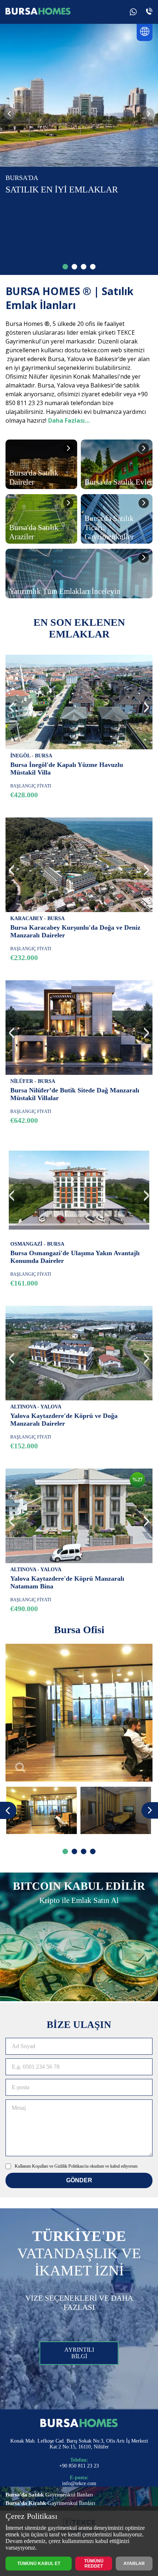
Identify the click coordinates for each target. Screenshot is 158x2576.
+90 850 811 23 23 (79, 2466)
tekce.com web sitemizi (113, 350)
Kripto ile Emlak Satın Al (79, 1900)
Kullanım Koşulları (31, 2166)
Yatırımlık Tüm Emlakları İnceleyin (65, 591)
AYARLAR (134, 2564)
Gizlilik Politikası (69, 2166)
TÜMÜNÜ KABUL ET (39, 2564)
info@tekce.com (79, 2483)
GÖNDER (79, 2180)
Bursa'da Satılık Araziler (34, 532)
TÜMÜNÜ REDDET (94, 2564)
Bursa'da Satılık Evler (118, 482)
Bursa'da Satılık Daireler (34, 477)
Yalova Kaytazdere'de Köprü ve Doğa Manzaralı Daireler (64, 1420)
